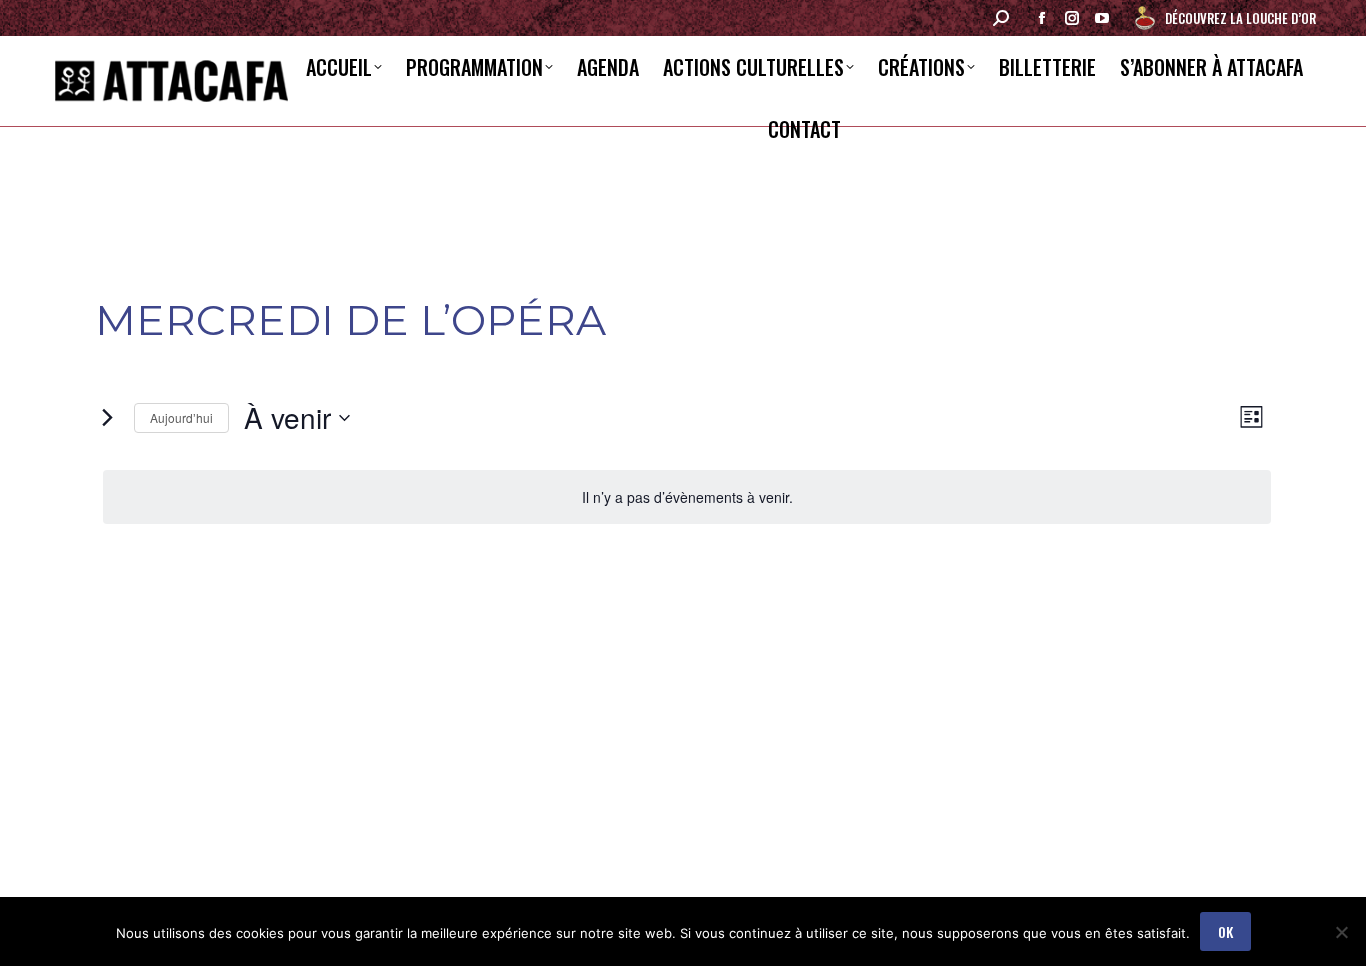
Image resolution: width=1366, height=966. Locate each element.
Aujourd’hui (181, 417)
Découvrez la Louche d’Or (1240, 18)
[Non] (1341, 932)
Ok (1225, 931)
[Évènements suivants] (107, 418)
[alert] (687, 497)
